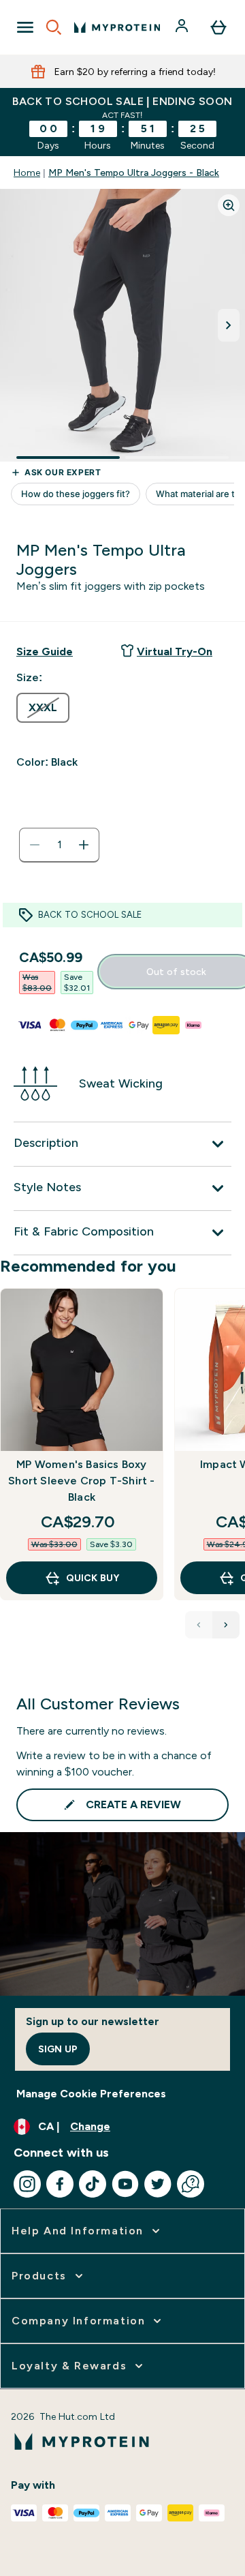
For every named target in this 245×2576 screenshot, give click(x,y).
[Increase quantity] (84, 845)
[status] (59, 845)
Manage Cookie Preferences (91, 2094)
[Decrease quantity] (35, 845)
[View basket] (218, 27)
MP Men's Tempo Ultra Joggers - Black (134, 173)
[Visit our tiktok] (93, 2184)
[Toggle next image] (229, 325)
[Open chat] (191, 2184)
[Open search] (54, 27)
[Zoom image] (229, 205)
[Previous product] (199, 1625)
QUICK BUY (93, 1578)
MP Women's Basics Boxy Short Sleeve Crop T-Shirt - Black (81, 1481)
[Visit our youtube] (125, 2184)
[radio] (43, 708)
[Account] (183, 27)
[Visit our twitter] (158, 2184)
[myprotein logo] (117, 27)
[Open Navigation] (25, 27)
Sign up (58, 2049)
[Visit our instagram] (27, 2184)
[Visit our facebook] (60, 2184)
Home (27, 173)
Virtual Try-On (175, 652)
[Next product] (226, 1625)
